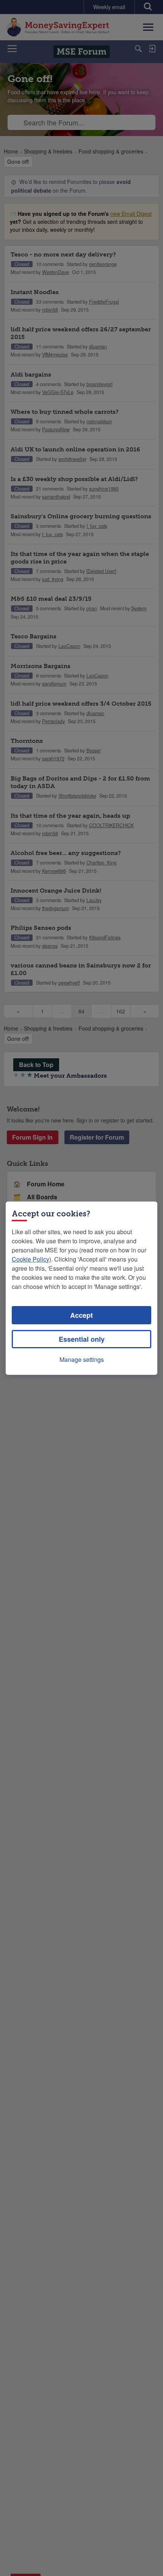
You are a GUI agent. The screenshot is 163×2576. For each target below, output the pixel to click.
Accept (81, 1315)
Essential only (82, 1339)
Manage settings (82, 1359)
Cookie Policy (31, 1259)
